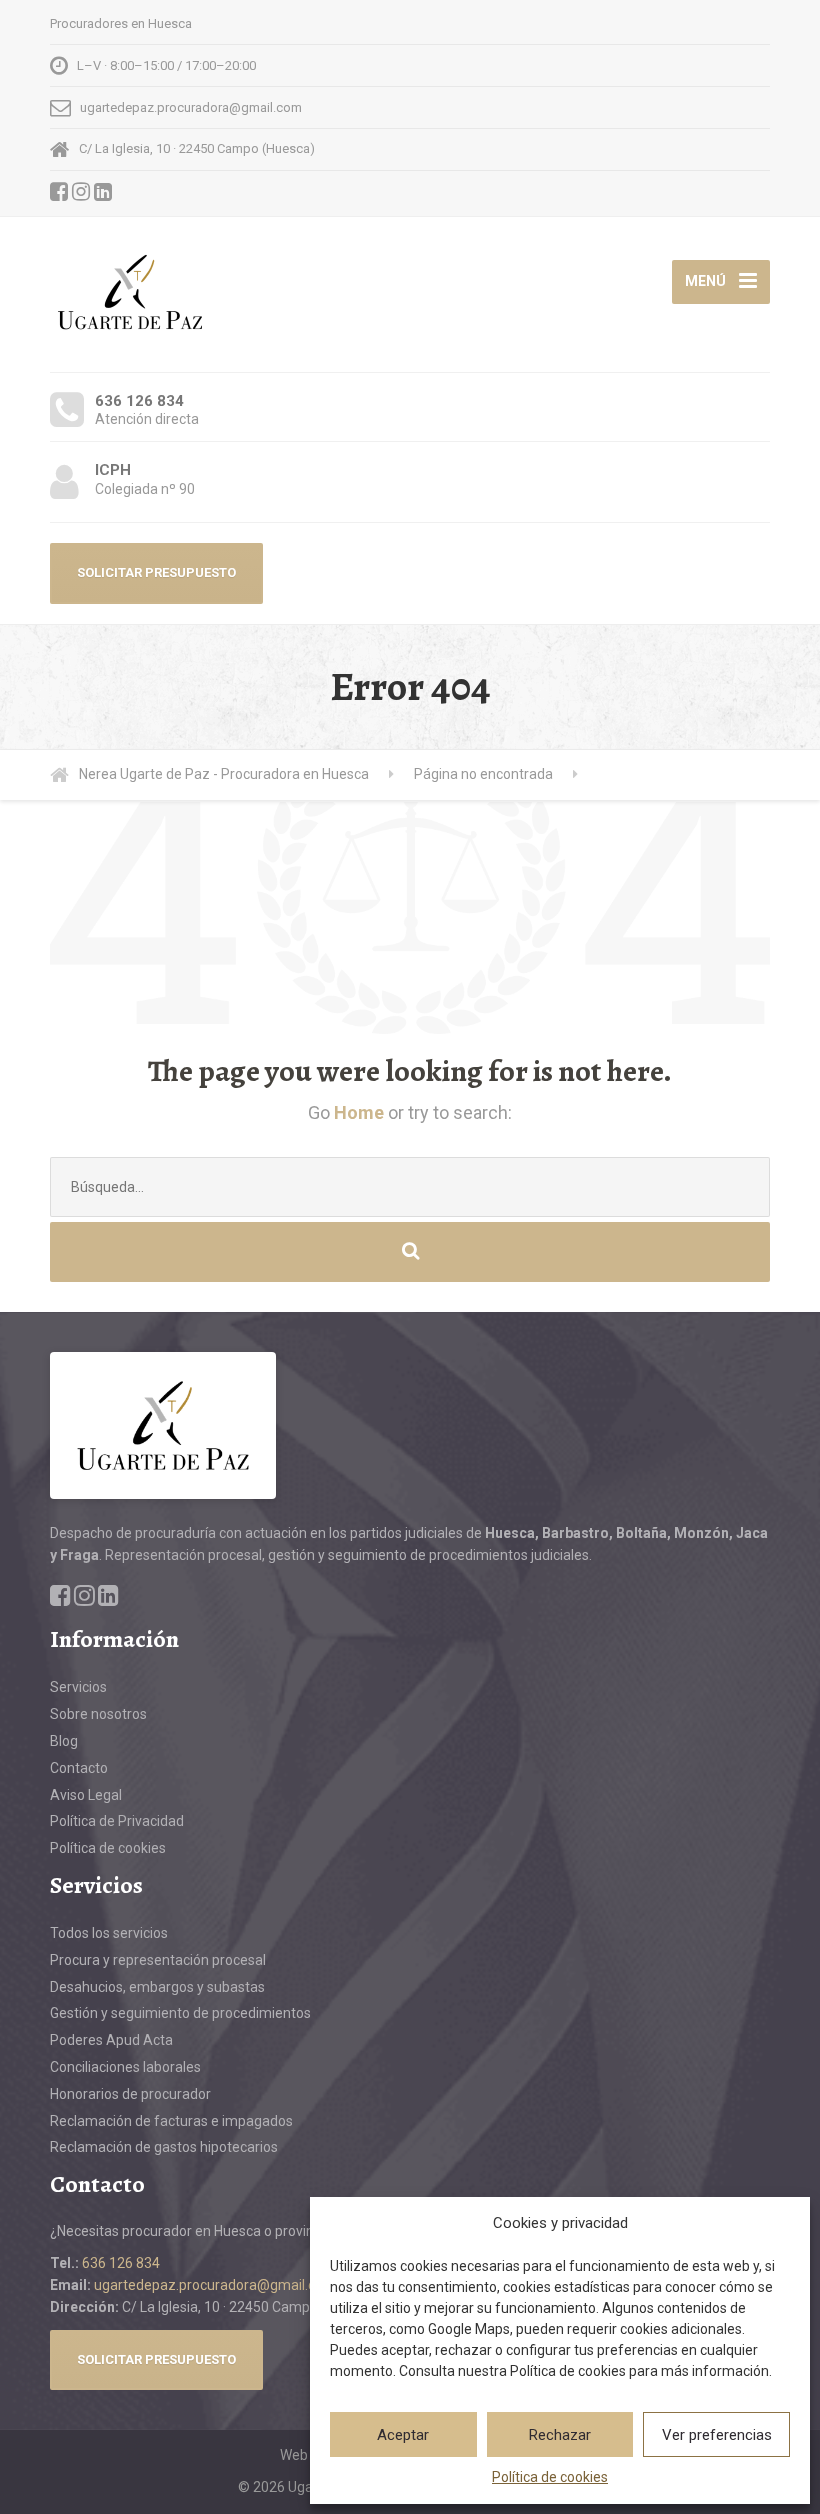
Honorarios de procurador (130, 2094)
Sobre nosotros (98, 1714)
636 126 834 (121, 2263)
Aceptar (403, 2435)
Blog (64, 1741)
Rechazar (560, 2435)
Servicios (78, 1687)
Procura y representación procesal (158, 1960)
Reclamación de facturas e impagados (171, 2121)
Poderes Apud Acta (111, 2040)
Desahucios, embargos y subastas (157, 1987)
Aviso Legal (86, 1795)
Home (359, 1112)
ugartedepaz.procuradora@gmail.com (215, 2285)
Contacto (79, 1768)
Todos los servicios (109, 1933)
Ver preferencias (717, 2435)
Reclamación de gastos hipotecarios (164, 2147)
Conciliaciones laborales (125, 2067)
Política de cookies (550, 2477)
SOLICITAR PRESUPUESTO (156, 572)
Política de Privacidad (117, 1821)
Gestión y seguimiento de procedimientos (180, 2013)
